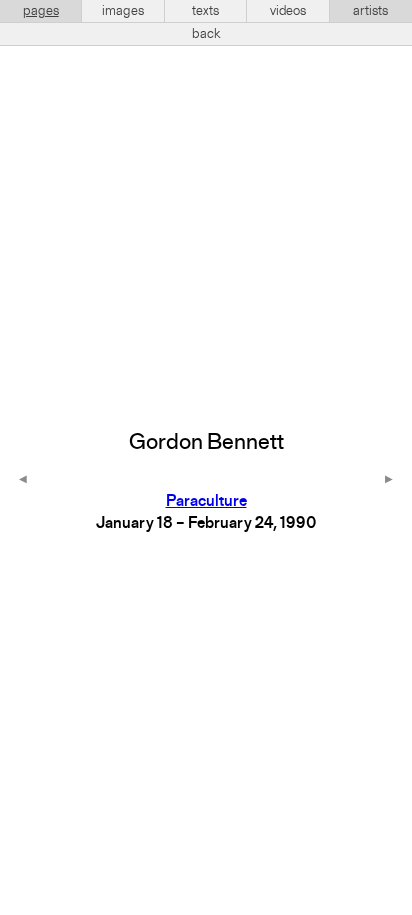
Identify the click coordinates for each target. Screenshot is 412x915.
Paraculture (206, 502)
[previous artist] (23, 480)
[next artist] (389, 480)
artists (370, 11)
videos (288, 11)
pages (41, 11)
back (206, 34)
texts (205, 11)
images (123, 11)
